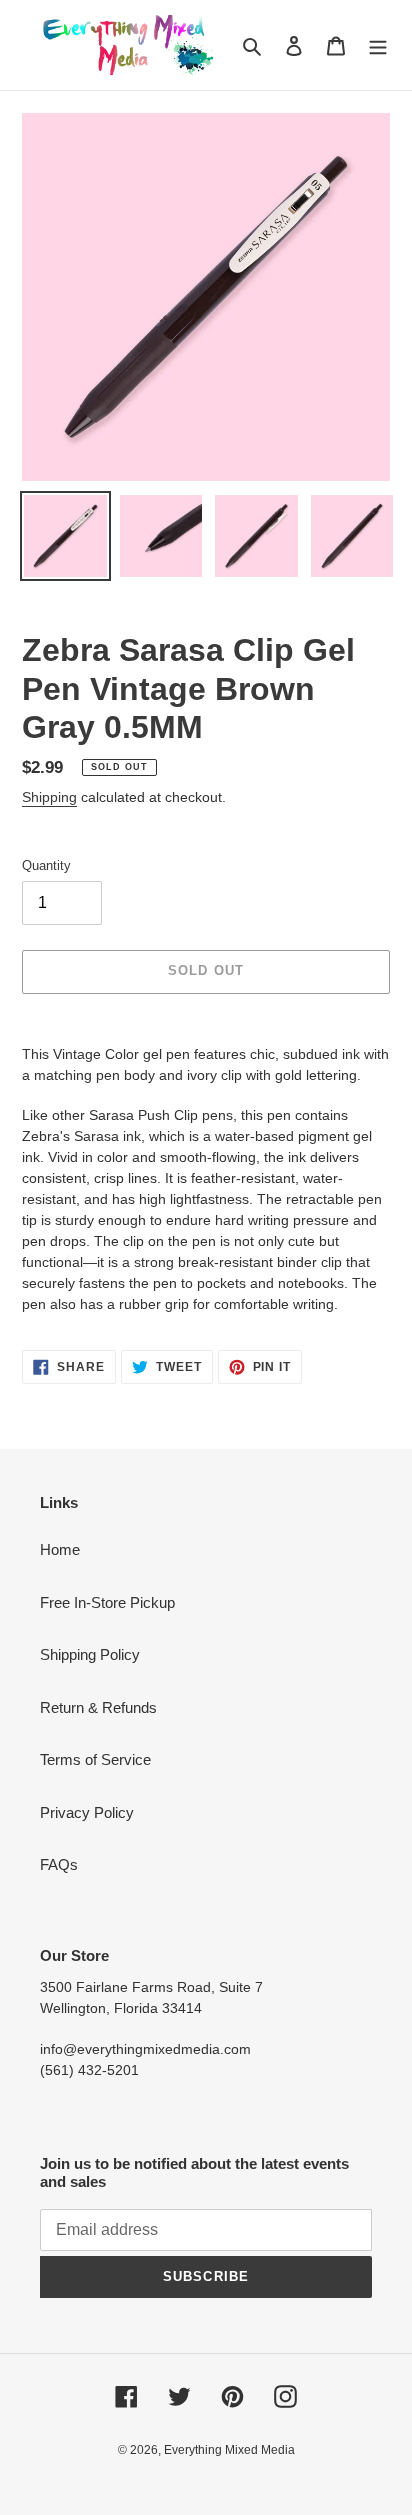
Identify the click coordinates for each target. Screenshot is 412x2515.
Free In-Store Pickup (107, 1602)
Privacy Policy (87, 1812)
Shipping (49, 797)
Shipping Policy (90, 1654)
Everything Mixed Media (229, 2450)
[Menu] (378, 45)
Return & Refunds (98, 1707)
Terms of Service (95, 1759)
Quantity (46, 865)
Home (60, 1549)
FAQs (59, 1864)
